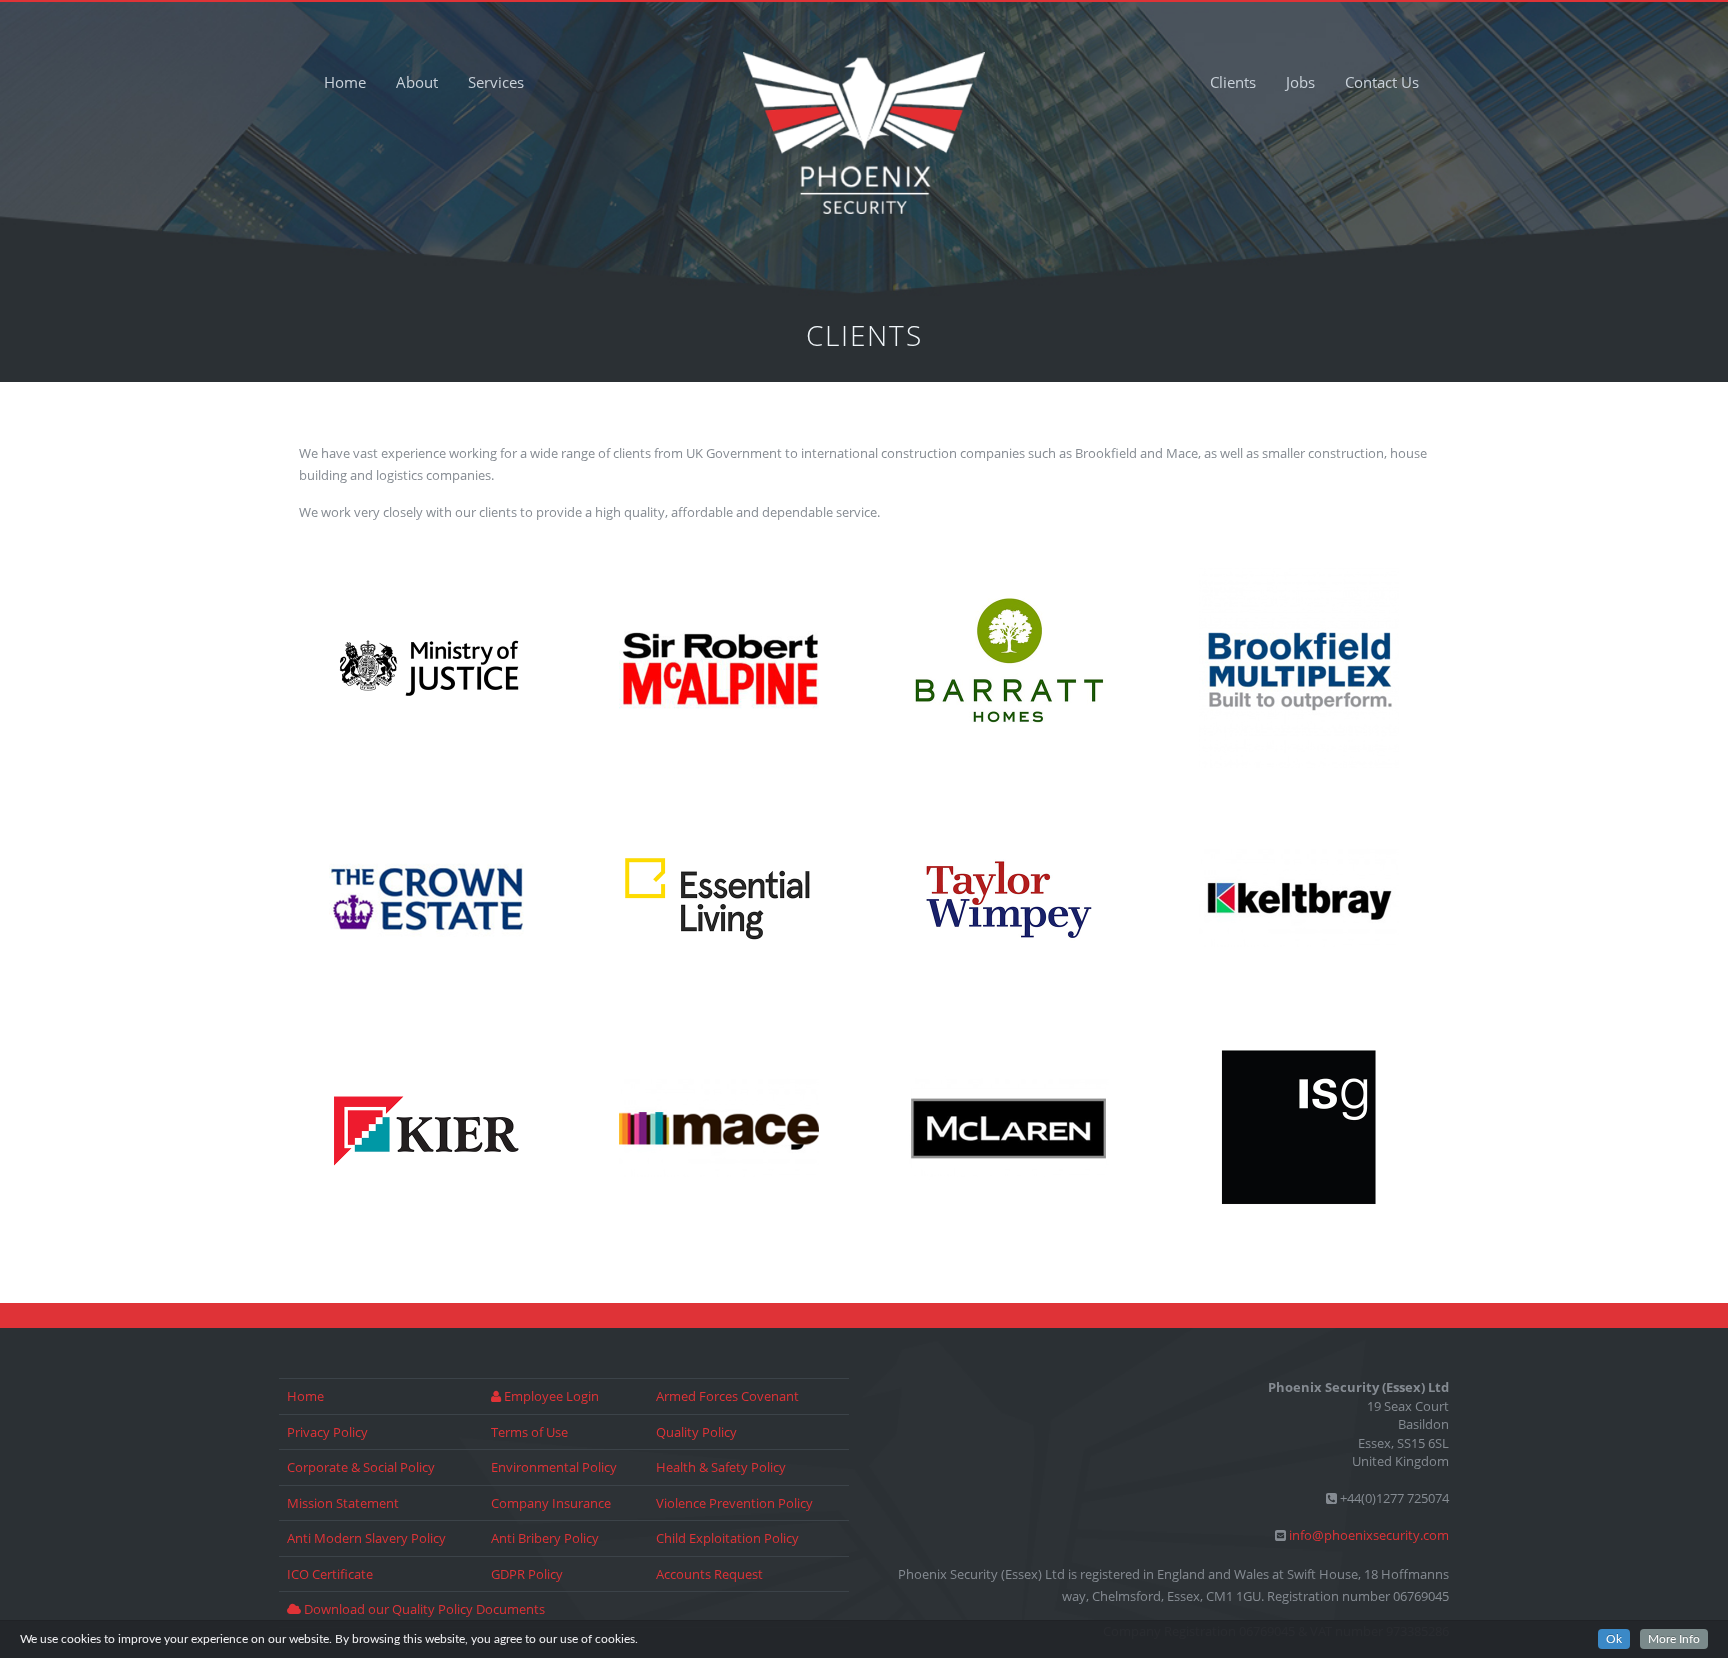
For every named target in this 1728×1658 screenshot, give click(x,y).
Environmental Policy (554, 1467)
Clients (1233, 82)
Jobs (1300, 82)
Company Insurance (551, 1503)
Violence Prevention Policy (734, 1503)
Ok (1614, 1639)
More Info (1674, 1639)
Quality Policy (696, 1432)
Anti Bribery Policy (545, 1538)
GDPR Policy (527, 1574)
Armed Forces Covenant (727, 1396)
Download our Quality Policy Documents (423, 1609)
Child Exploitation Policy (727, 1538)
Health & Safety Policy (721, 1467)
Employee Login (550, 1396)
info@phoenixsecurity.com (1369, 1535)
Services (496, 82)
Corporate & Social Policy (361, 1467)
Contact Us (1382, 82)
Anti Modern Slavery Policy (366, 1538)
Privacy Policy (327, 1432)
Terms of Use (529, 1432)
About (417, 82)
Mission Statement (343, 1503)
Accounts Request (709, 1574)
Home (345, 82)
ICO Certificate (330, 1574)
